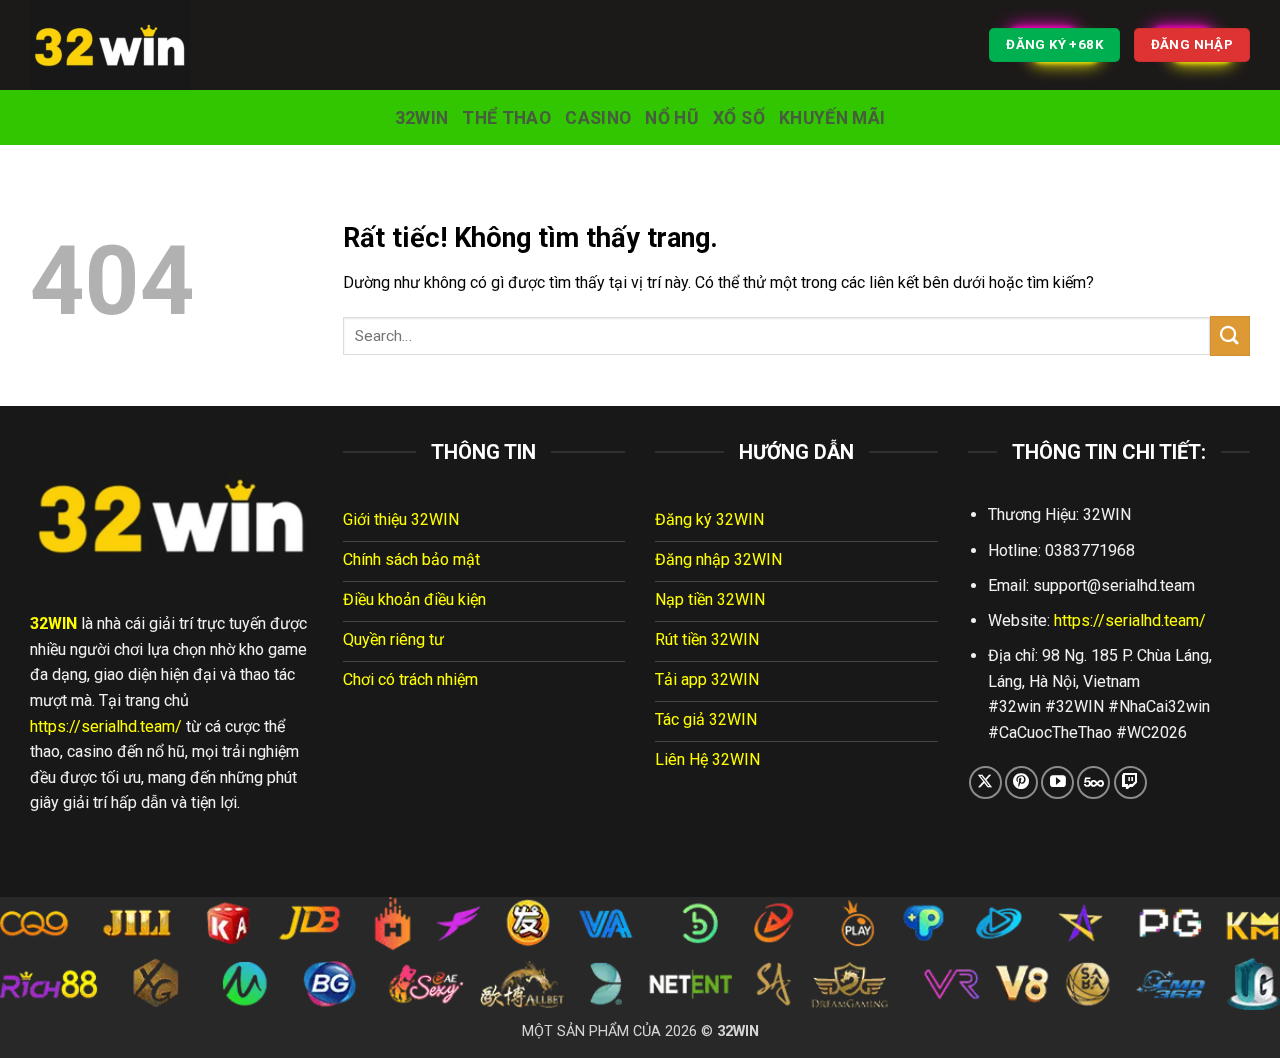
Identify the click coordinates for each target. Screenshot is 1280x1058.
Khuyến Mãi (832, 118)
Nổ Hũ (672, 118)
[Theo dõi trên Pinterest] (1021, 782)
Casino (598, 118)
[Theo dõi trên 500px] (1093, 782)
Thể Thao (506, 118)
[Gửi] (1230, 335)
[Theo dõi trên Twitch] (1130, 782)
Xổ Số (739, 118)
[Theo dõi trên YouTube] (1057, 782)
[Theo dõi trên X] (985, 782)
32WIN (422, 118)
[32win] (130, 45)
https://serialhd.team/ (106, 726)
